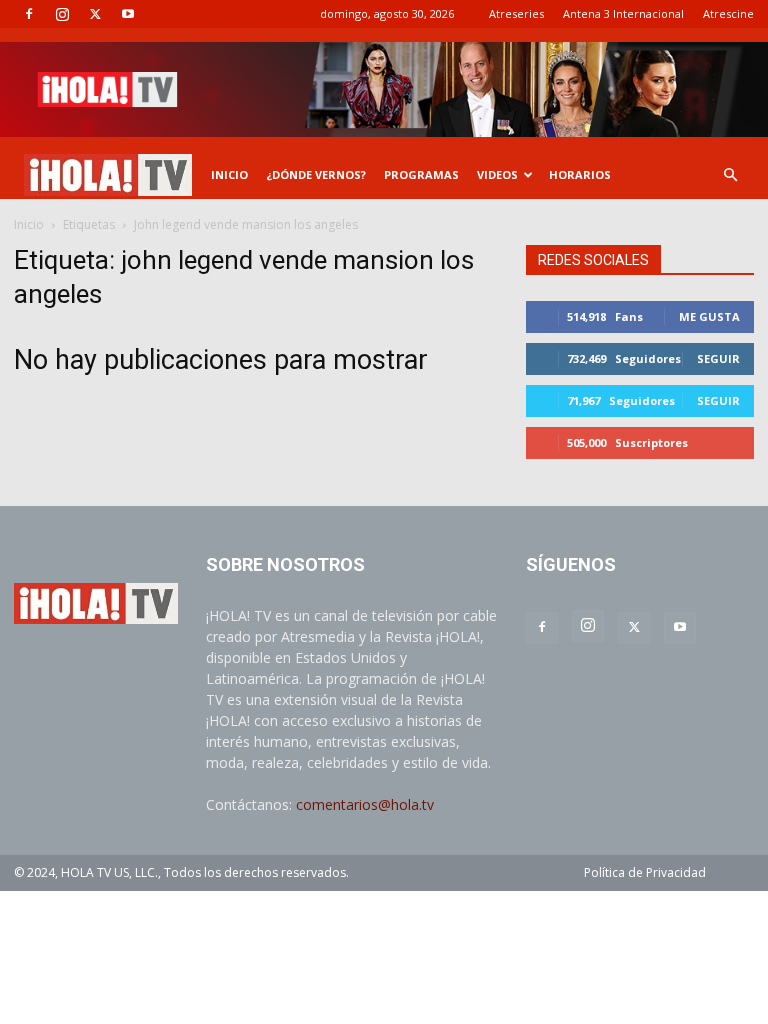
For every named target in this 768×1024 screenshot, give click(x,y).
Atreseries (516, 13)
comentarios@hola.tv (365, 804)
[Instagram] (62, 14)
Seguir (718, 358)
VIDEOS (497, 174)
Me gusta (709, 316)
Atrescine (728, 13)
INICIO (229, 174)
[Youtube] (128, 14)
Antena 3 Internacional (623, 13)
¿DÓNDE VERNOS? (316, 174)
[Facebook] (29, 14)
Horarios (580, 174)
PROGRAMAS (421, 174)
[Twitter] (95, 14)
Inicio (29, 224)
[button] (730, 175)
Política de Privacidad (645, 872)
